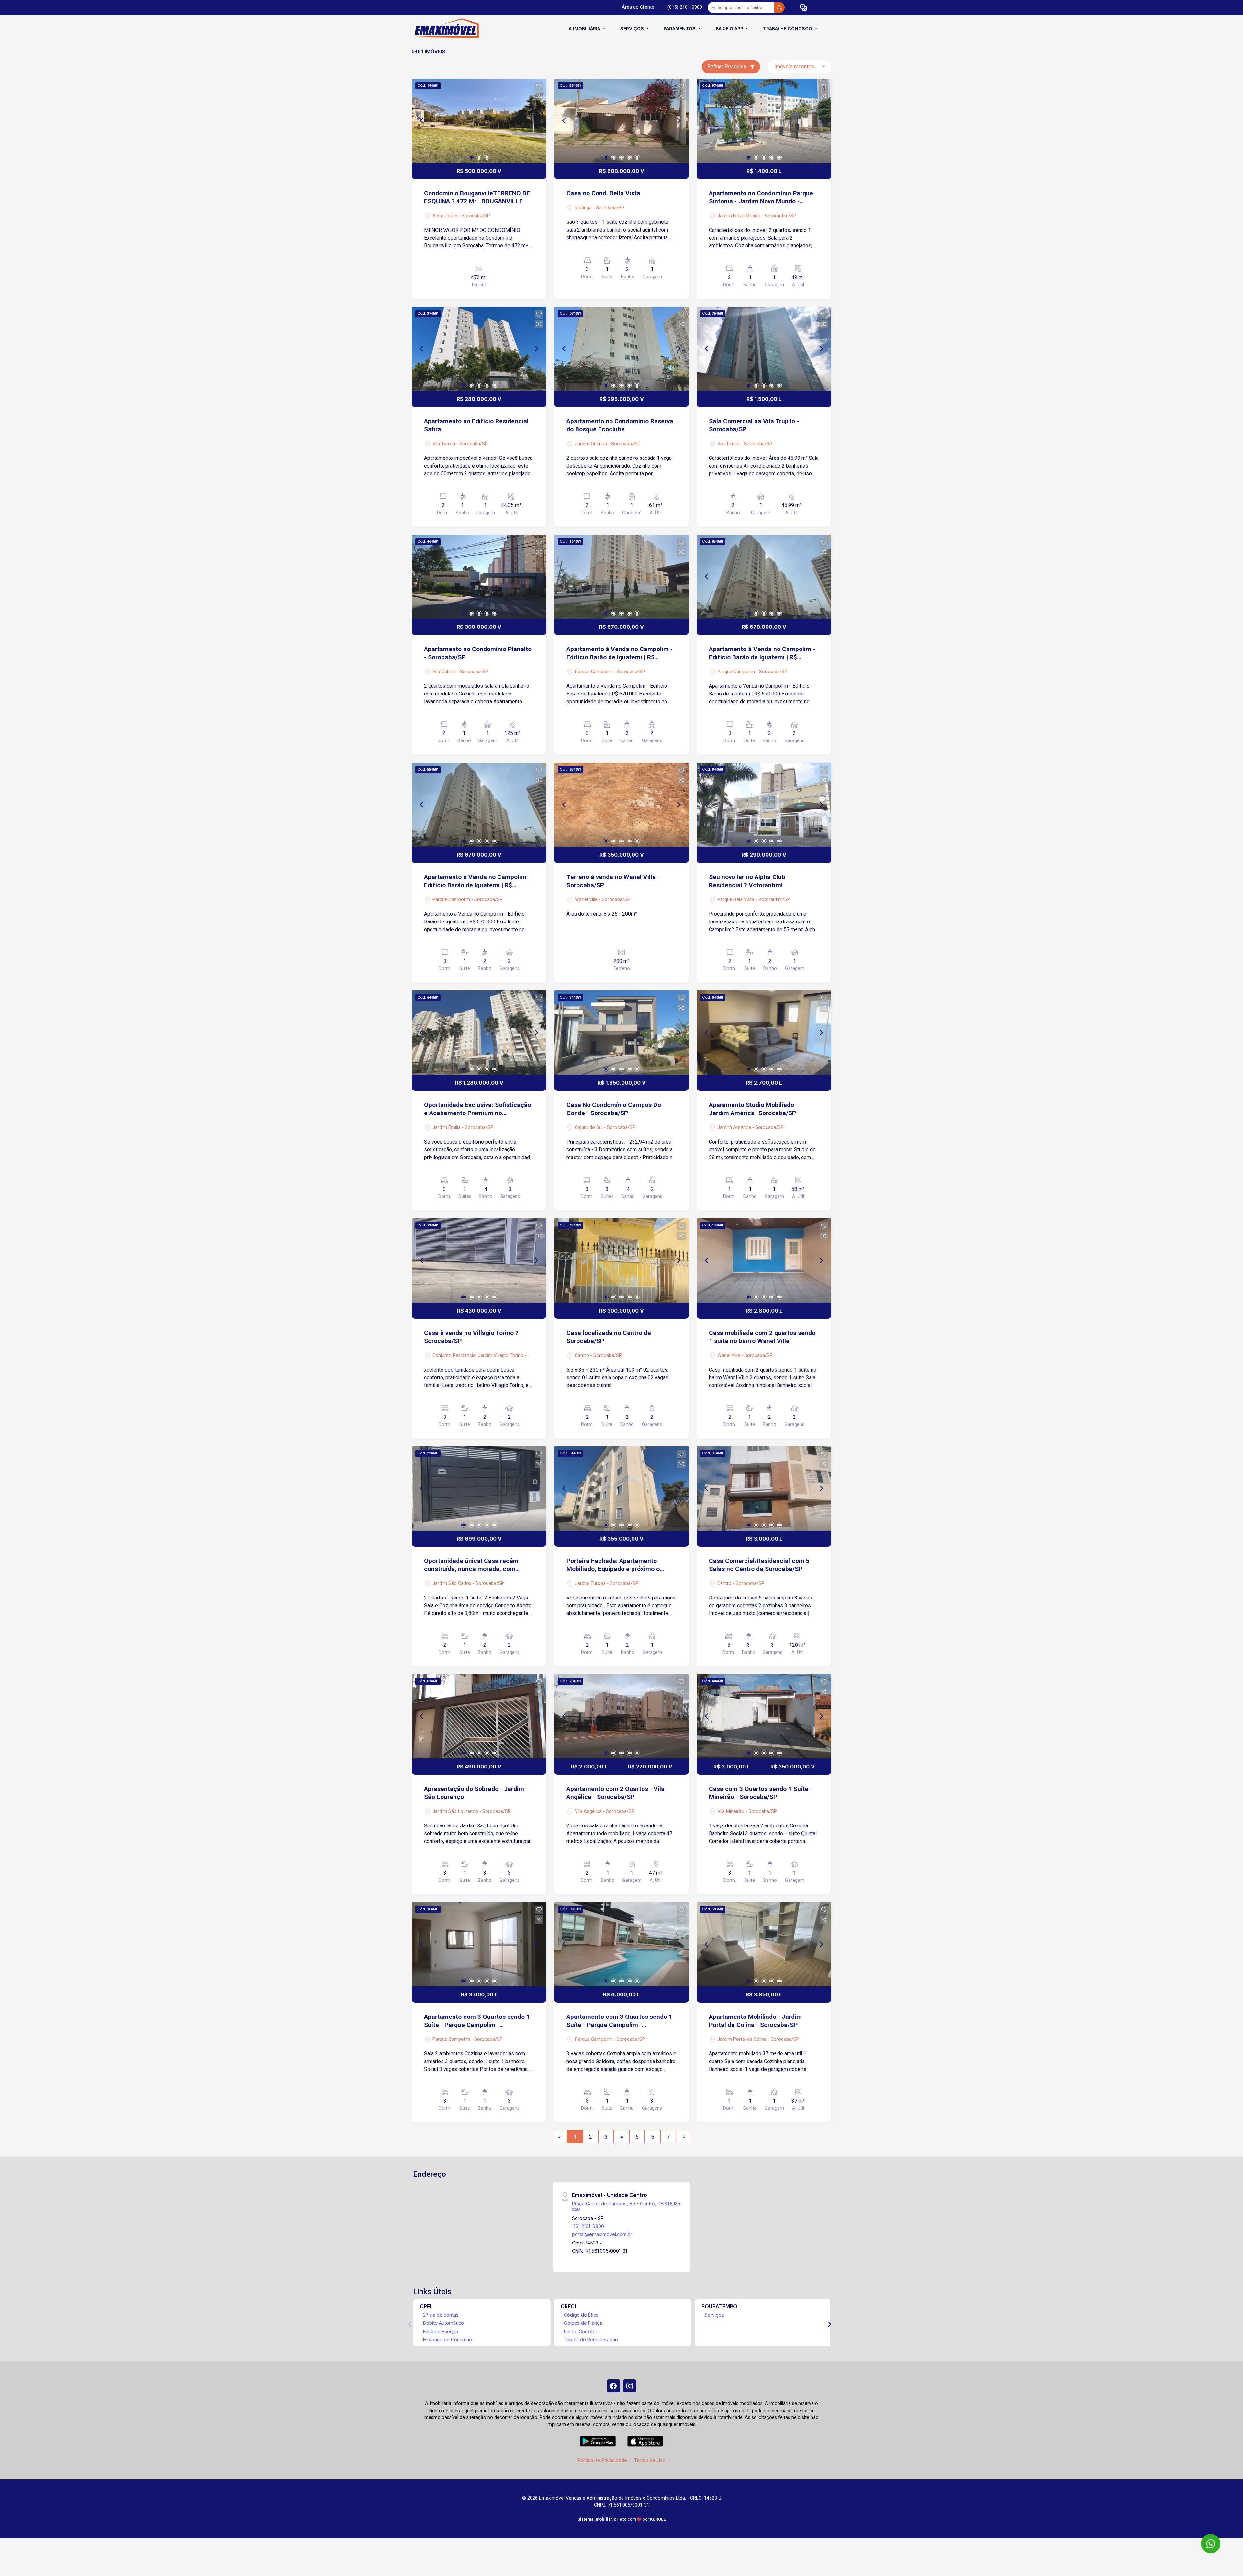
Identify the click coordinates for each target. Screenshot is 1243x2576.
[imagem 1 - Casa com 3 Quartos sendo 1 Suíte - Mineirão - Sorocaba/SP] (764, 1716)
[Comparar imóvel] (539, 96)
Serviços (714, 2315)
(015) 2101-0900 (685, 7)
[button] (803, 8)
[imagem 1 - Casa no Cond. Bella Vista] (621, 121)
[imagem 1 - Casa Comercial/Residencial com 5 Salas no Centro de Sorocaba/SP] (764, 1488)
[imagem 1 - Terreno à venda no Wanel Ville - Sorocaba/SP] (621, 805)
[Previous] (422, 121)
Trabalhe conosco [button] (788, 29)
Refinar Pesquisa (727, 67)
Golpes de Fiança (583, 2323)
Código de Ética (581, 2315)
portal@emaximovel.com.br (602, 2234)
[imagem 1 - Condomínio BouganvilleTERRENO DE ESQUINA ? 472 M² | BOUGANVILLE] (479, 121)
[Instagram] (630, 2386)
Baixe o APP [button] (730, 29)
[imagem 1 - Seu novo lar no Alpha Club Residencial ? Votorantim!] (764, 805)
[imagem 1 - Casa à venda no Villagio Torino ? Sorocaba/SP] (479, 1260)
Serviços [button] (633, 29)
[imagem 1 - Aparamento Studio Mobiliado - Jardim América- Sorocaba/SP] (764, 1033)
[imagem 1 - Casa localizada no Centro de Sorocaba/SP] (621, 1260)
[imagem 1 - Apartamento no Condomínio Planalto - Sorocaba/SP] (479, 577)
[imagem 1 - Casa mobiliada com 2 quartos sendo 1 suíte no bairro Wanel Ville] (764, 1260)
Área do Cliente (638, 7)
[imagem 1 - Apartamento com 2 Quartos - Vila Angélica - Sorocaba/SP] (621, 1716)
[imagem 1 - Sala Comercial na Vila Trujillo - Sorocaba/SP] (764, 349)
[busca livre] (779, 7)
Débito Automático (443, 2323)
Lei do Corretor (581, 2331)
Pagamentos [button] (680, 29)
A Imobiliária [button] (585, 29)
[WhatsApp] (1211, 2544)
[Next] (536, 121)
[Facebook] (613, 2386)
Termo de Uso (650, 2460)
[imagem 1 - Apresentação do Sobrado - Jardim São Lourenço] (479, 1716)
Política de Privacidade (602, 2460)
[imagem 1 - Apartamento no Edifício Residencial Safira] (479, 349)
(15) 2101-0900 (588, 2226)
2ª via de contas (441, 2315)
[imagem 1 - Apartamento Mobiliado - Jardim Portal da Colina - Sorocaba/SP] (764, 1944)
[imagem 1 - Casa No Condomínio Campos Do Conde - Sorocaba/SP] (621, 1033)
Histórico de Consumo (448, 2339)
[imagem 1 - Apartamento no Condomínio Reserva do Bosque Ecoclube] (621, 349)
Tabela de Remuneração (591, 2339)
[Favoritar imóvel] (539, 86)
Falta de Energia (441, 2331)
